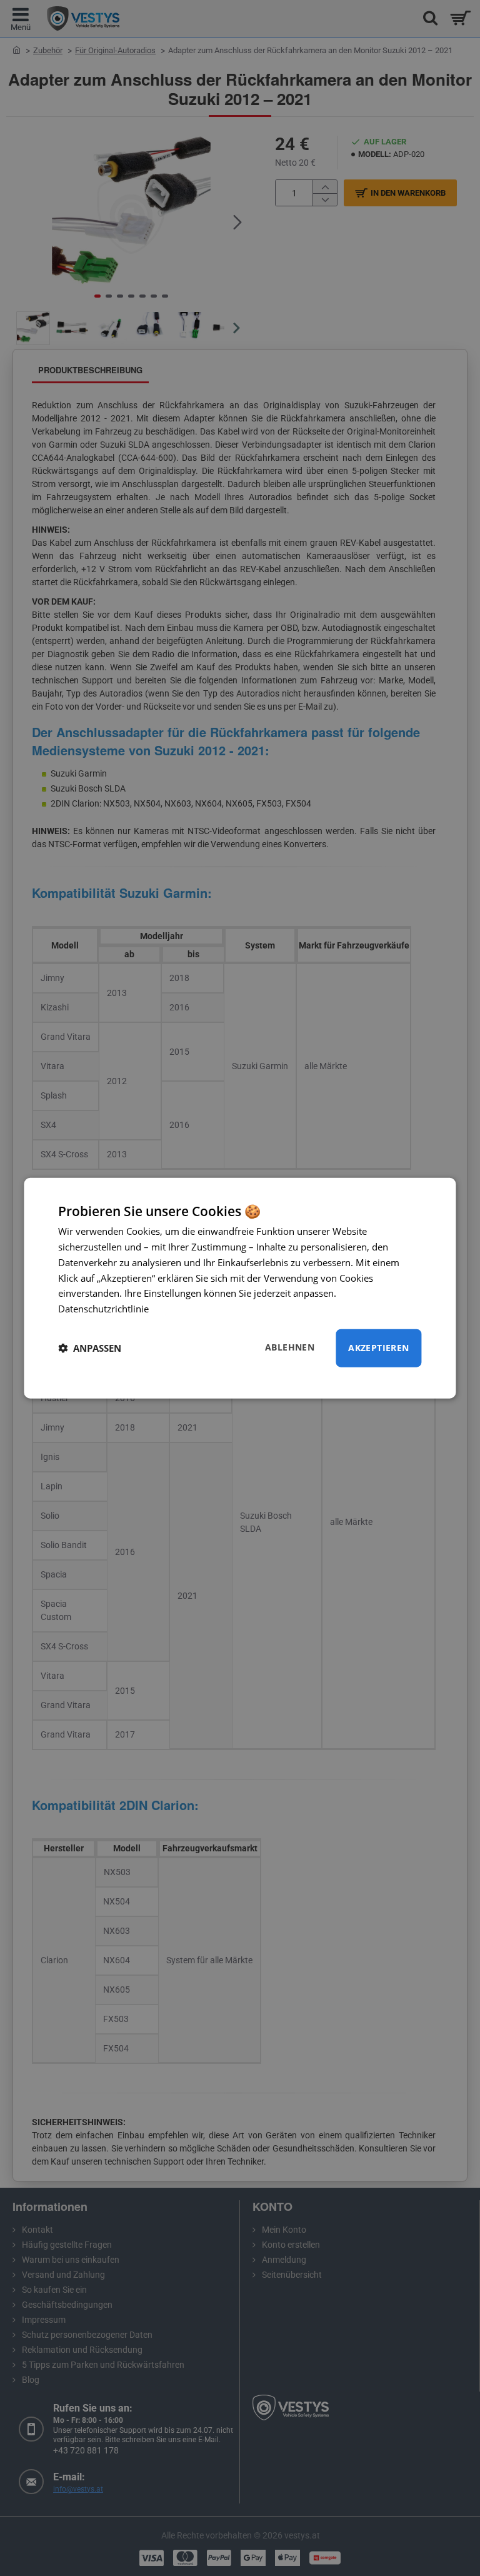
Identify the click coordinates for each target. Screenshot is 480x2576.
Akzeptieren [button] (378, 1348)
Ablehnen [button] (290, 1347)
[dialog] (240, 1288)
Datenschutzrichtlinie (103, 1309)
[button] (90, 1348)
